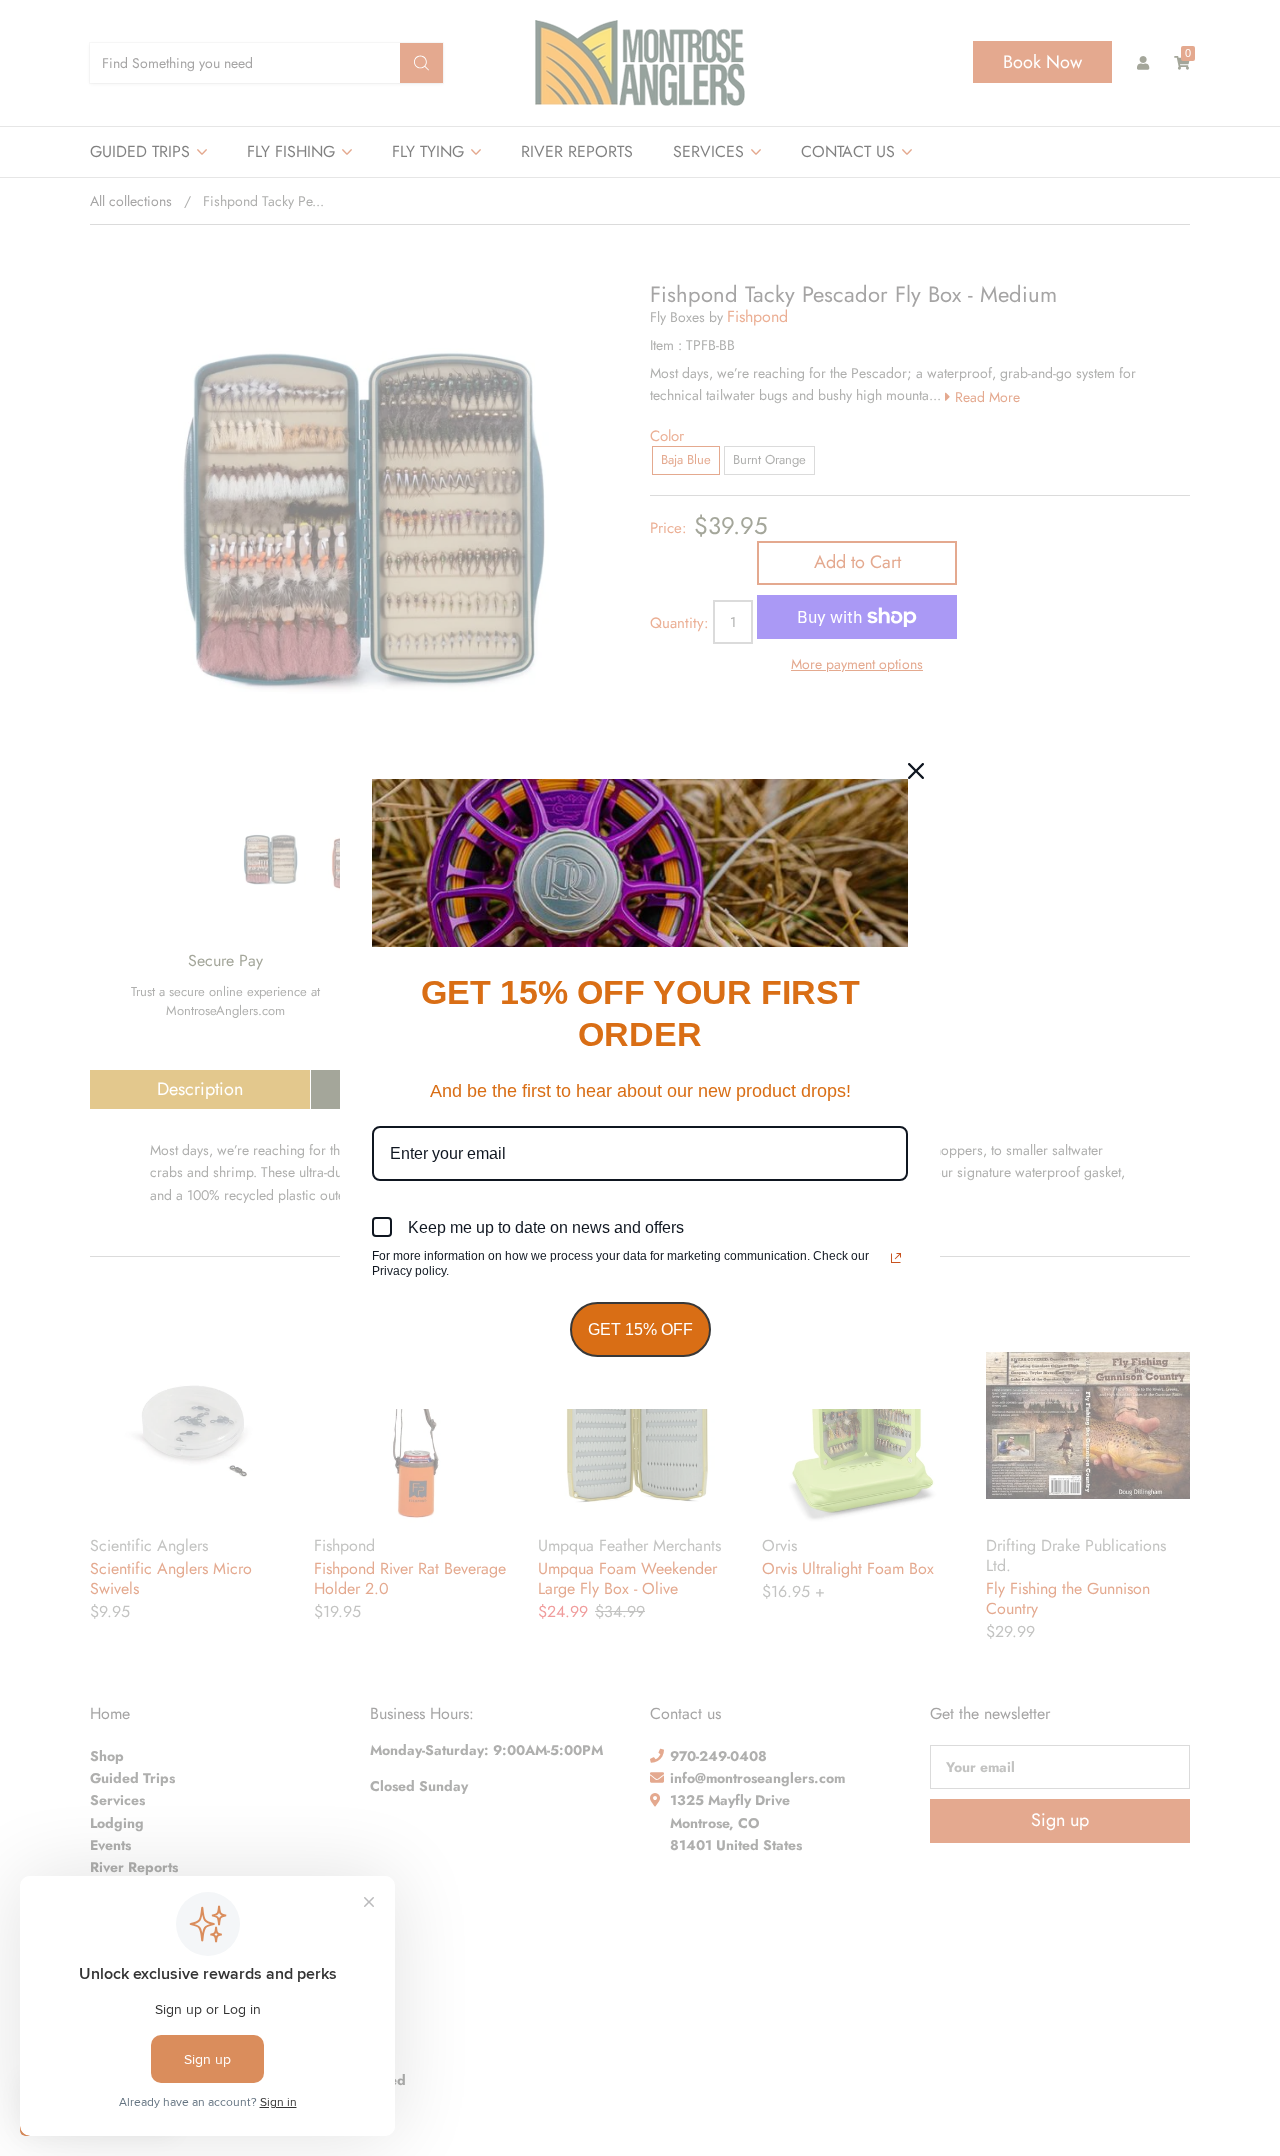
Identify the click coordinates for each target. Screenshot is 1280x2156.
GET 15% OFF (640, 1329)
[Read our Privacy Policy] (896, 1258)
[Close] (916, 771)
